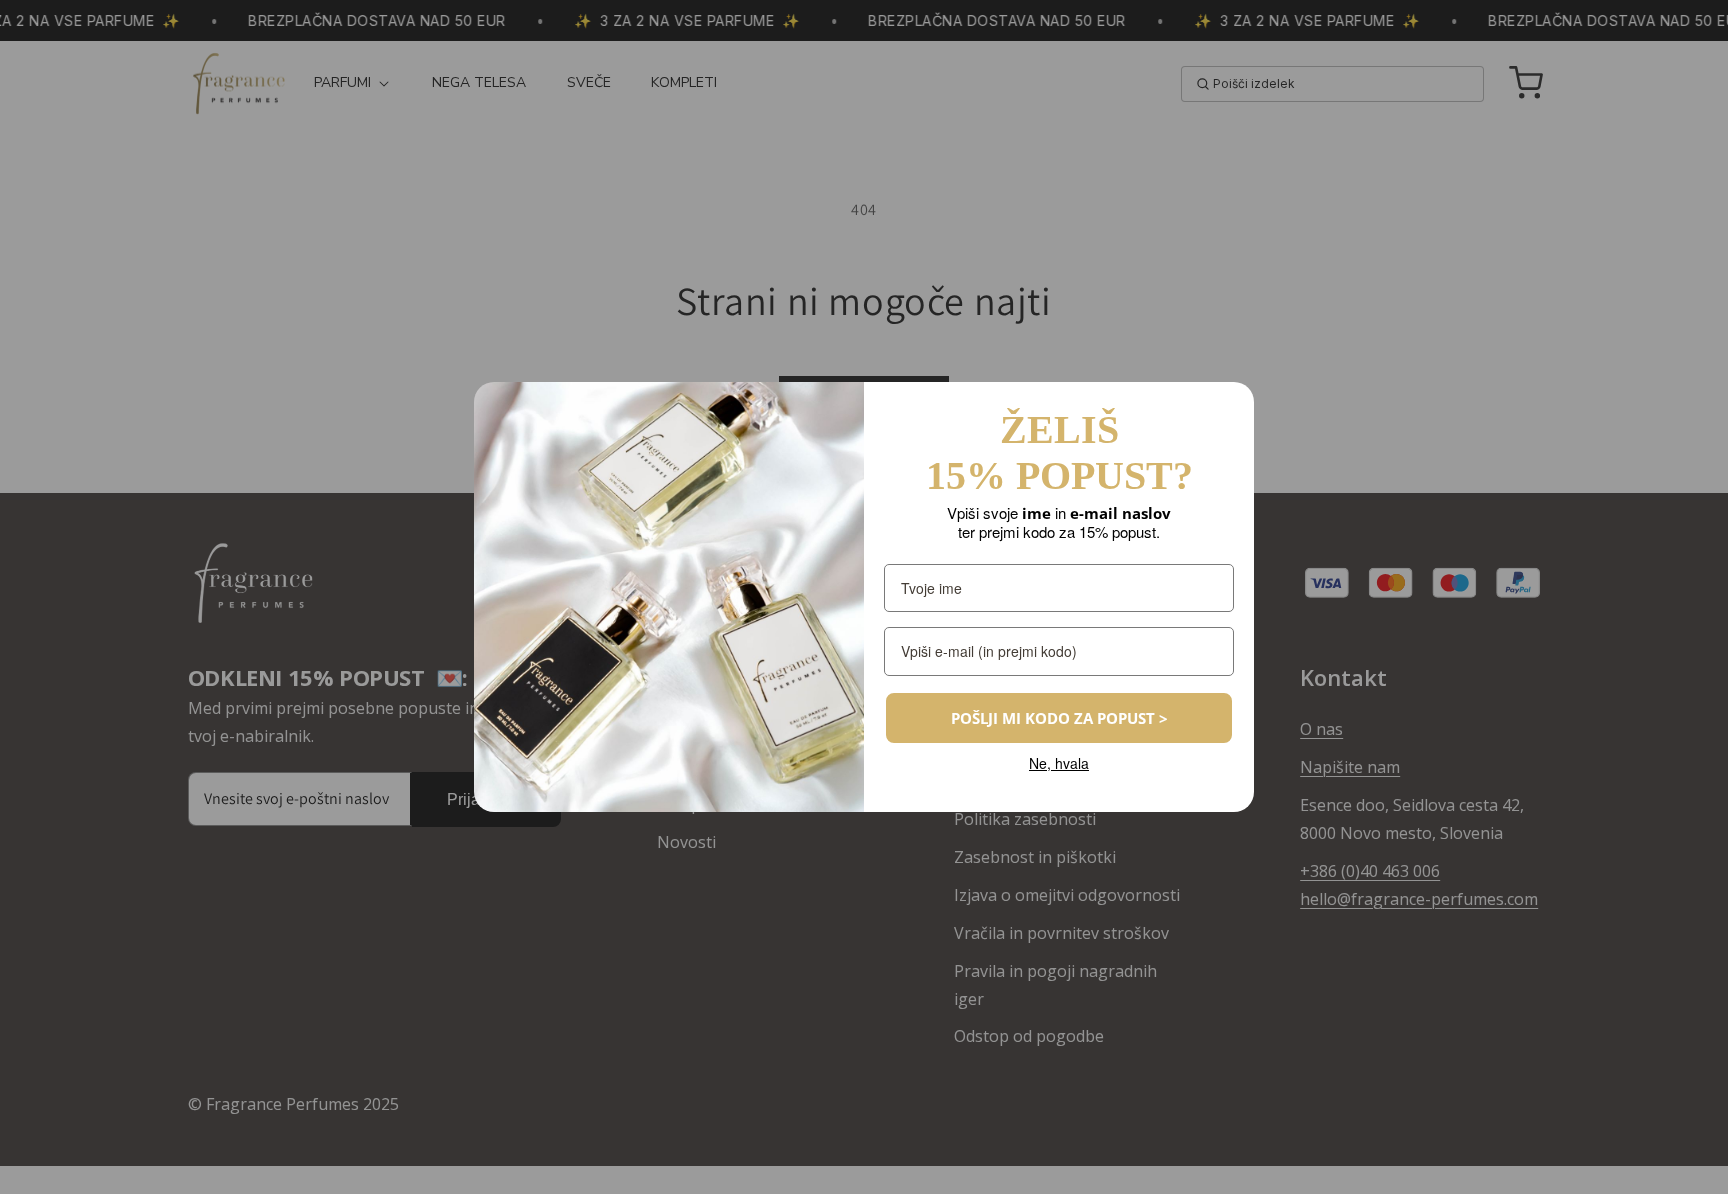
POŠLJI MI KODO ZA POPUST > (1059, 718)
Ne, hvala (1059, 763)
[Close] (1230, 406)
